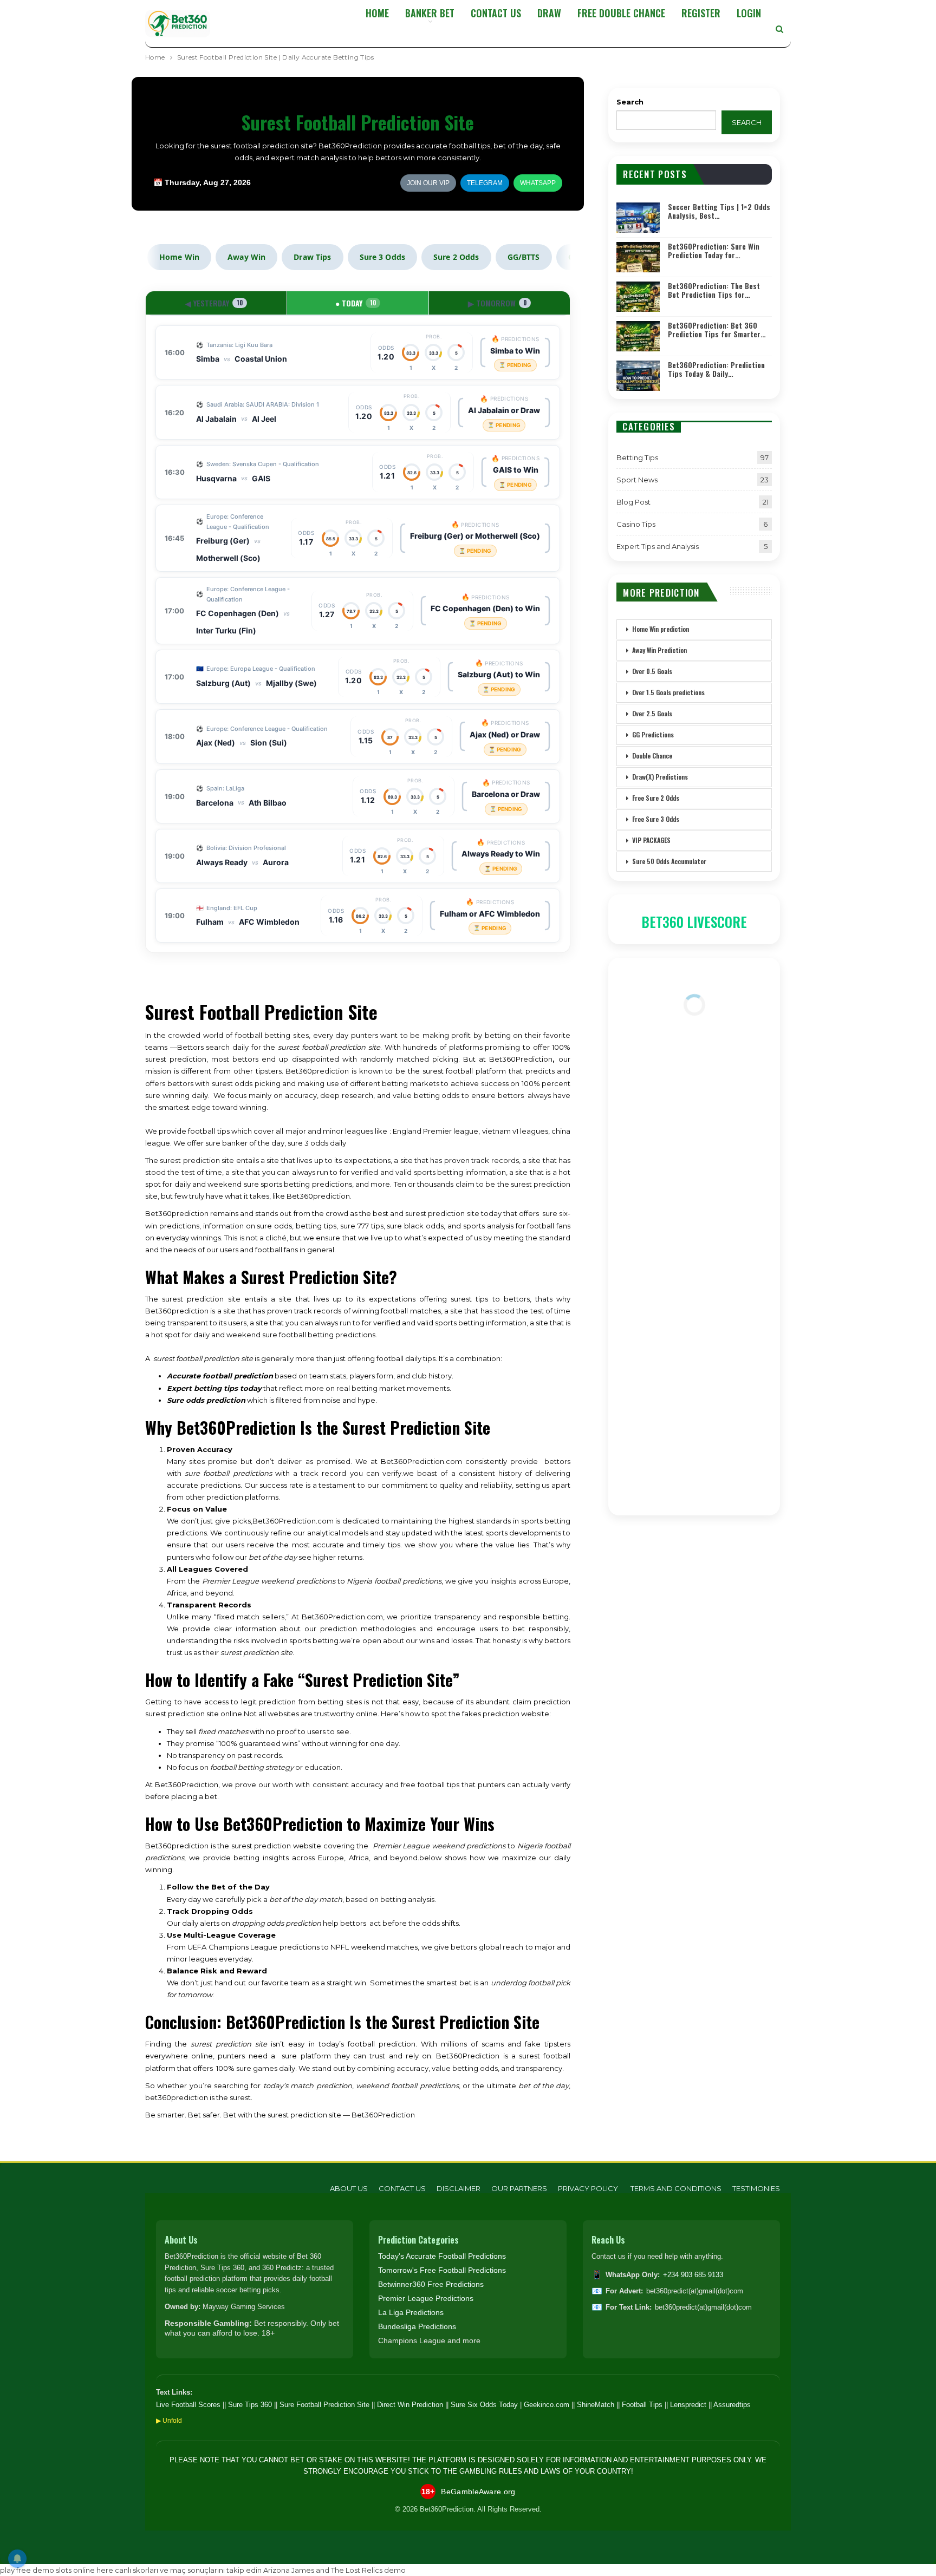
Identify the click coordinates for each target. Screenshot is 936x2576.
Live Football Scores (188, 2405)
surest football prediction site (329, 1047)
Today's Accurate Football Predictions (442, 2256)
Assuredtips (732, 2405)
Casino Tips (636, 524)
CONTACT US (496, 13)
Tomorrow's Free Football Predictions (442, 2270)
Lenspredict (688, 2405)
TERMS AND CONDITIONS (676, 2188)
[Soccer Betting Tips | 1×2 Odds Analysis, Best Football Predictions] (638, 218)
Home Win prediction (661, 629)
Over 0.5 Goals (652, 671)
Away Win (246, 257)
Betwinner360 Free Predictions (431, 2284)
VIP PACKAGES (651, 840)
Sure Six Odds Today (484, 2405)
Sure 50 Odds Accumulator (669, 861)
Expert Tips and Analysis (658, 546)
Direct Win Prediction (410, 2405)
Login (749, 13)
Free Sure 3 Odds (656, 819)
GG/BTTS (524, 257)
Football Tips (642, 2405)
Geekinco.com (547, 2405)
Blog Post (633, 502)
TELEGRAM (485, 183)
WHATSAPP (538, 183)
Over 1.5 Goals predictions (668, 692)
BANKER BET (430, 13)
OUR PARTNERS (519, 2188)
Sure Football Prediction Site (324, 2405)
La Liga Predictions (411, 2312)
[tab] (216, 303)
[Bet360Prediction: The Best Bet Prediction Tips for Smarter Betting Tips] (638, 297)
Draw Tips (312, 257)
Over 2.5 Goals (652, 713)
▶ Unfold (169, 2421)
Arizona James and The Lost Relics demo (334, 2570)
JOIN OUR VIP (428, 183)
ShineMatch (596, 2405)
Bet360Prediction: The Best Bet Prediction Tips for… (714, 290)
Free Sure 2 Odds (656, 798)
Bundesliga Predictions (417, 2326)
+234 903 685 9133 (693, 2275)
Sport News (637, 480)
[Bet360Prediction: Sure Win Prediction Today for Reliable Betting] (638, 257)
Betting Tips (637, 457)
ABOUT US (349, 2188)
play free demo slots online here (57, 2570)
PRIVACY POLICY (589, 2188)
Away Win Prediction (659, 650)
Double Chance (652, 756)
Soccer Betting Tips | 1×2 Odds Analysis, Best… (719, 211)
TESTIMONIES (756, 2188)
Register (701, 13)
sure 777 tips (362, 1226)
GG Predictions (653, 734)
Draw (549, 13)
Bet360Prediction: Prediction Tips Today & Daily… (716, 369)
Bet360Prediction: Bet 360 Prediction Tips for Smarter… (717, 330)
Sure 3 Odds (383, 257)
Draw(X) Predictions (660, 777)
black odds (424, 1226)
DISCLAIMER (459, 2188)
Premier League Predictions (426, 2298)
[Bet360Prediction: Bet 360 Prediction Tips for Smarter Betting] (638, 336)
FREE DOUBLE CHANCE (621, 13)
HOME (377, 13)
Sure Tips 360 (250, 2405)
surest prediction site (201, 1299)
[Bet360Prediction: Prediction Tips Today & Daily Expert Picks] (638, 376)
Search (630, 102)
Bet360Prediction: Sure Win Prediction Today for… (714, 251)
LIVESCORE (717, 922)
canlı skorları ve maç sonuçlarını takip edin (188, 2570)
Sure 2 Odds (456, 257)
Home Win (179, 257)
